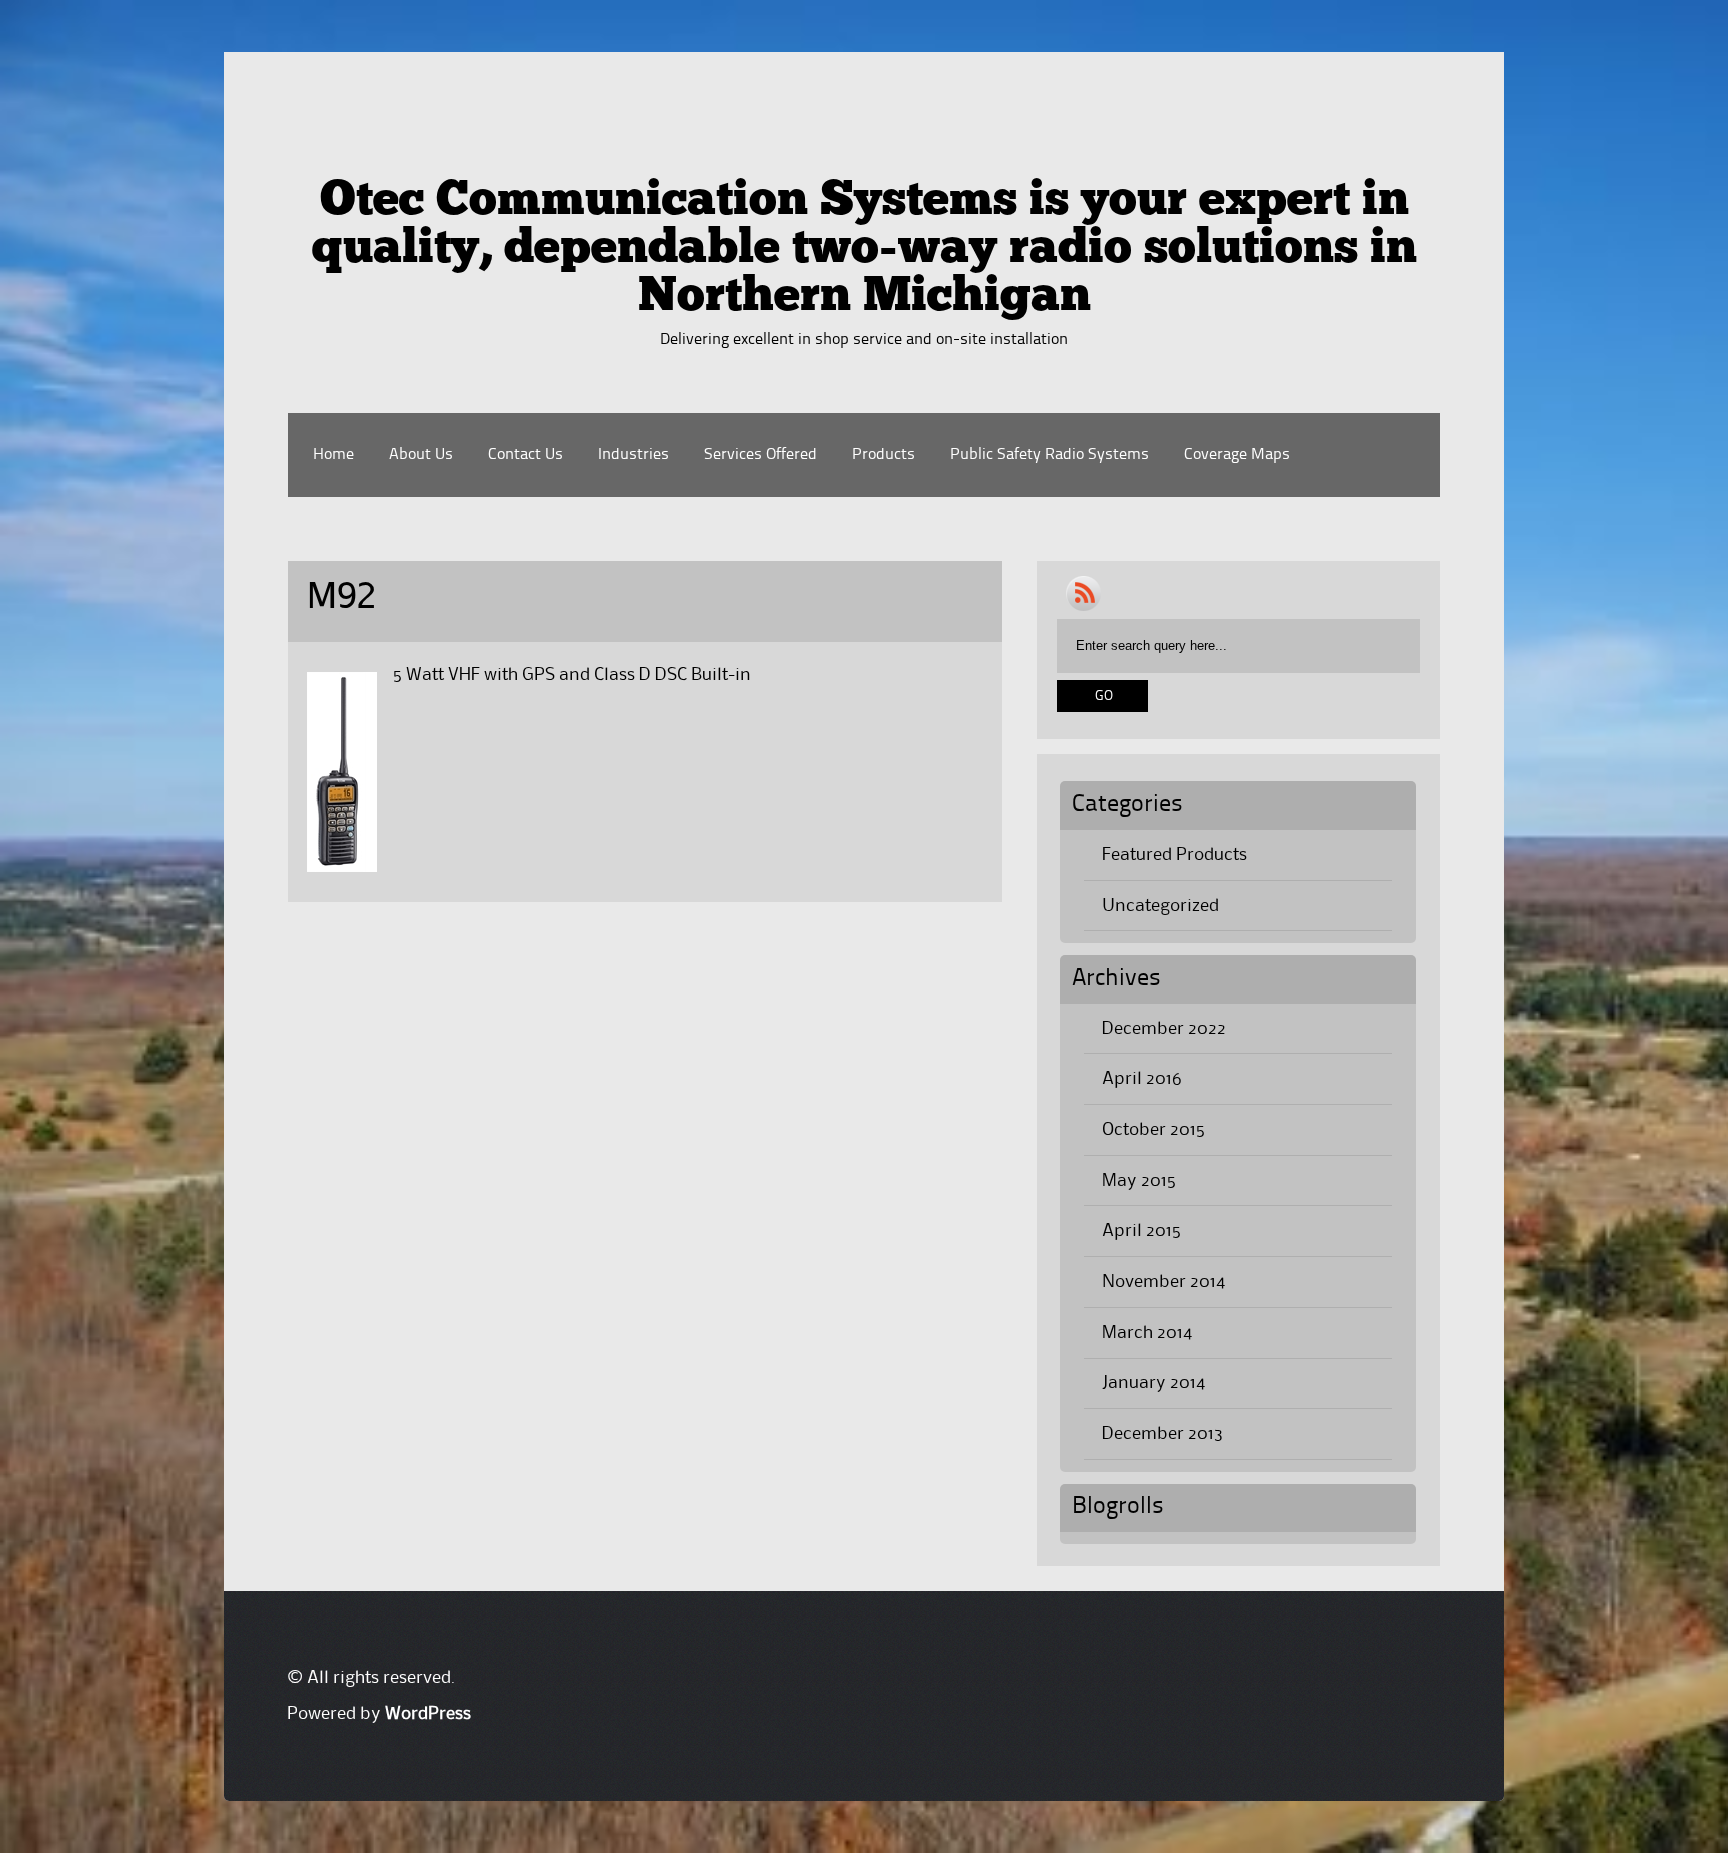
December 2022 (1164, 1029)
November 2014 (1163, 1282)
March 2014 (1147, 1333)
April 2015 (1141, 1231)
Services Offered (760, 455)
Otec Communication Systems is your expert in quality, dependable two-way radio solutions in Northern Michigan (864, 250)
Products (883, 455)
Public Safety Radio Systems (1049, 455)
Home (333, 455)
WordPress (428, 1714)
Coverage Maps (1237, 455)
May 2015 (1139, 1181)
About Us (421, 455)
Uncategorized (1160, 906)
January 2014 (1153, 1383)
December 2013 (1162, 1434)
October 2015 (1153, 1130)
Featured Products (1174, 855)
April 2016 (1142, 1079)
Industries (633, 455)
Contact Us (525, 455)
